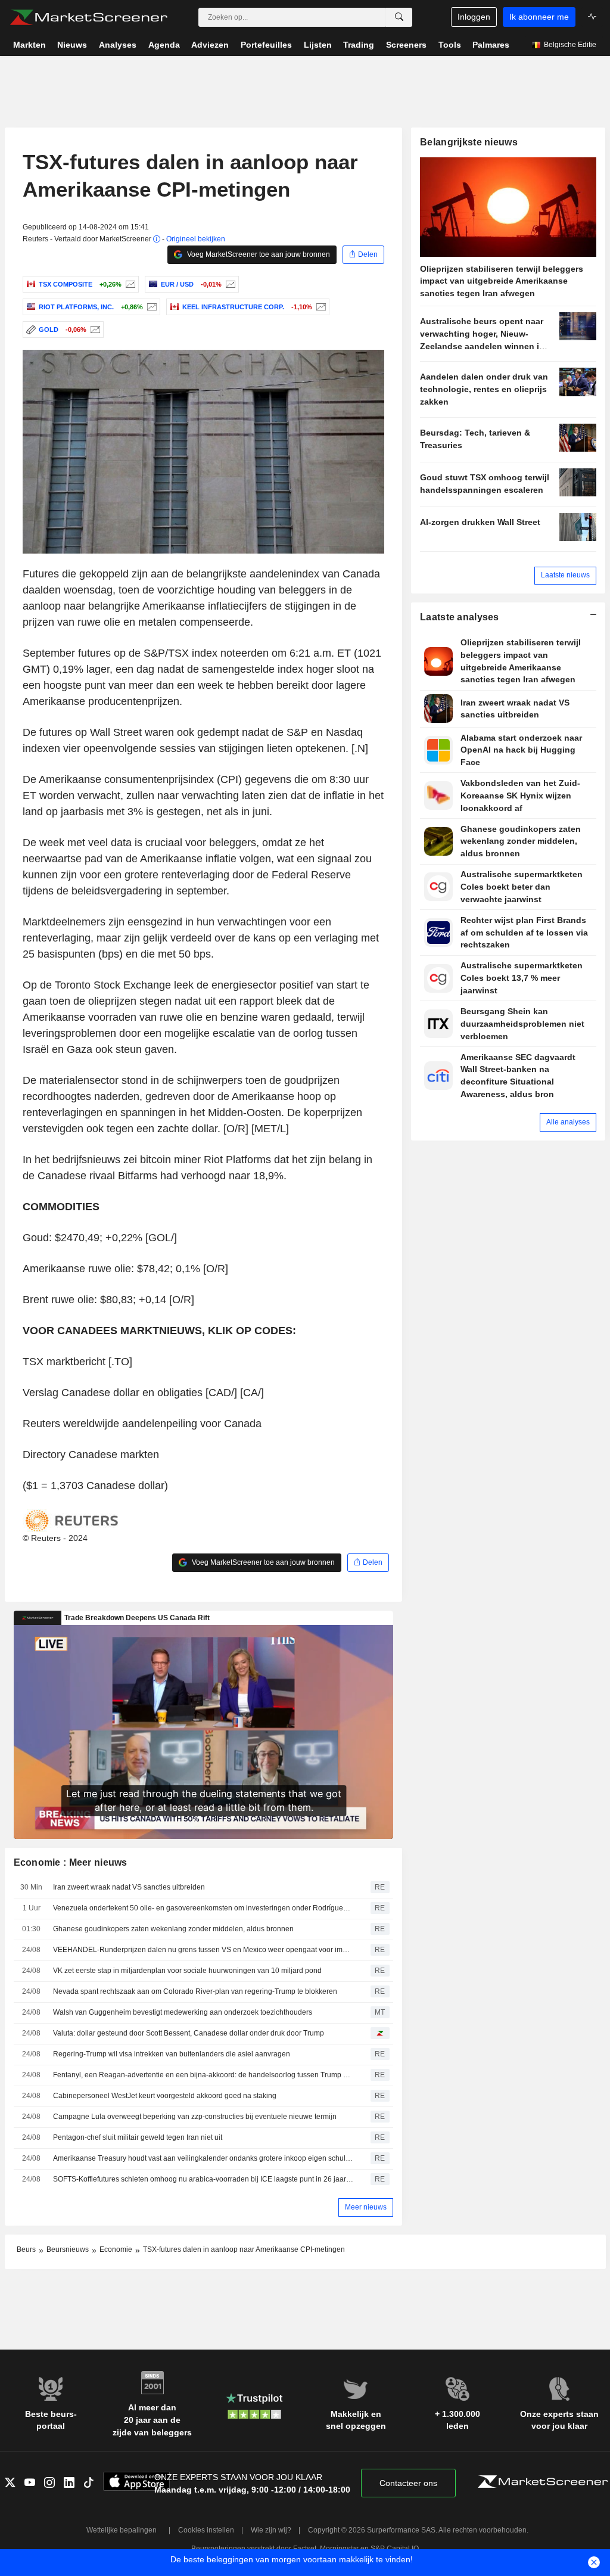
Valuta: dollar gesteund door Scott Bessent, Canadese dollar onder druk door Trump (189, 2033)
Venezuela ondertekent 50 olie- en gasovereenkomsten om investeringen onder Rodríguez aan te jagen (203, 1908)
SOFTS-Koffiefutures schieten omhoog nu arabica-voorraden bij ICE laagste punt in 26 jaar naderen (203, 2179)
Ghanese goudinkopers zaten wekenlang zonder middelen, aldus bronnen (173, 1929)
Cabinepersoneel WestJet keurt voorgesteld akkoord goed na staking (165, 2096)
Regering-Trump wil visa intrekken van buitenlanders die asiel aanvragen (172, 2054)
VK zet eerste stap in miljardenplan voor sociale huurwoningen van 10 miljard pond (187, 1971)
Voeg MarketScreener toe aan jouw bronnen (258, 254)
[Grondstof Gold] (94, 330)
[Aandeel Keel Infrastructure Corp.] (320, 307)
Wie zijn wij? (271, 2530)
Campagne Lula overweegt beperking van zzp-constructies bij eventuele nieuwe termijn (195, 2117)
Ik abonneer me (539, 17)
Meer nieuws (366, 2207)
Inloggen (474, 17)
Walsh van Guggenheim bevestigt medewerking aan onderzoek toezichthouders (183, 2012)
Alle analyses (568, 1122)
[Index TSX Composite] (129, 284)
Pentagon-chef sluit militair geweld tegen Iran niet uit (138, 2137)
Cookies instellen (206, 2530)
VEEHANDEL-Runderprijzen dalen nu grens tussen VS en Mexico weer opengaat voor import (203, 1950)
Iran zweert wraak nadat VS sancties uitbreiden (129, 1887)
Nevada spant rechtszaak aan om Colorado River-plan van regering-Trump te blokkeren (195, 1991)
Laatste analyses (460, 617)
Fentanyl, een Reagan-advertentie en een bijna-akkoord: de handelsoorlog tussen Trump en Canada (203, 2075)
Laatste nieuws (565, 575)
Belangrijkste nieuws (469, 142)
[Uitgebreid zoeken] (399, 17)
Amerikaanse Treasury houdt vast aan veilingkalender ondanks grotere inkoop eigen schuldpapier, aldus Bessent (203, 2158)
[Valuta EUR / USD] (229, 284)
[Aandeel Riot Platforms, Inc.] (150, 307)
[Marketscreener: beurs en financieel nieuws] (88, 17)
